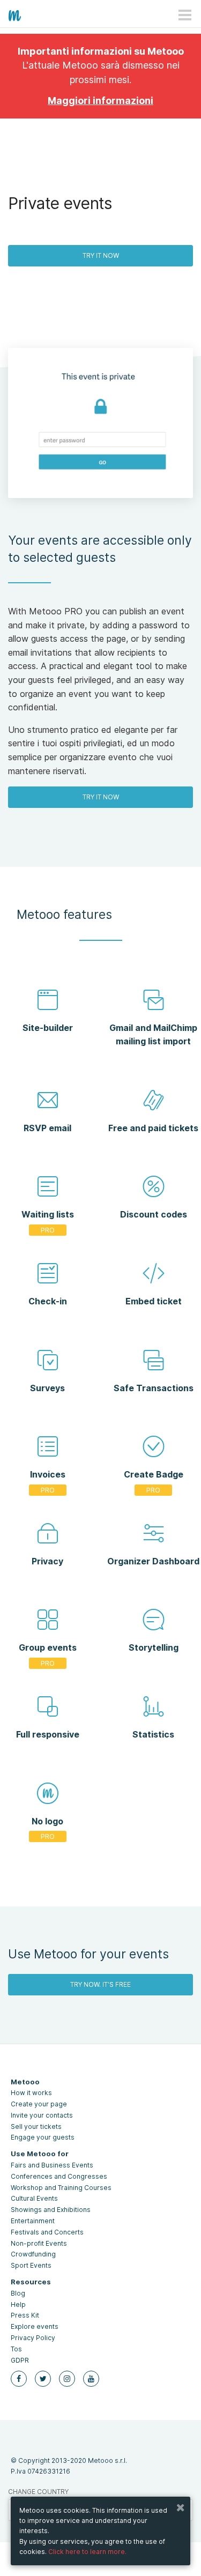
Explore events (35, 2326)
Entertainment (33, 2221)
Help (18, 2304)
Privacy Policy (33, 2338)
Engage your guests (43, 2137)
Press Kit (25, 2315)
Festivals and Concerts (47, 2232)
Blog (18, 2293)
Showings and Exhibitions (51, 2210)
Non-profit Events (39, 2243)
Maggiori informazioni (100, 101)
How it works (31, 2093)
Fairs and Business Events (52, 2165)
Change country (38, 2492)
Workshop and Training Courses (61, 2188)
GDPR (20, 2360)
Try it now (101, 255)
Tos (16, 2349)
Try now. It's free (100, 1984)
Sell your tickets (36, 2126)
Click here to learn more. (87, 2552)
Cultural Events (34, 2198)
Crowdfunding (33, 2254)
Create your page (39, 2104)
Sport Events (31, 2265)
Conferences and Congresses (59, 2176)
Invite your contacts (42, 2115)
